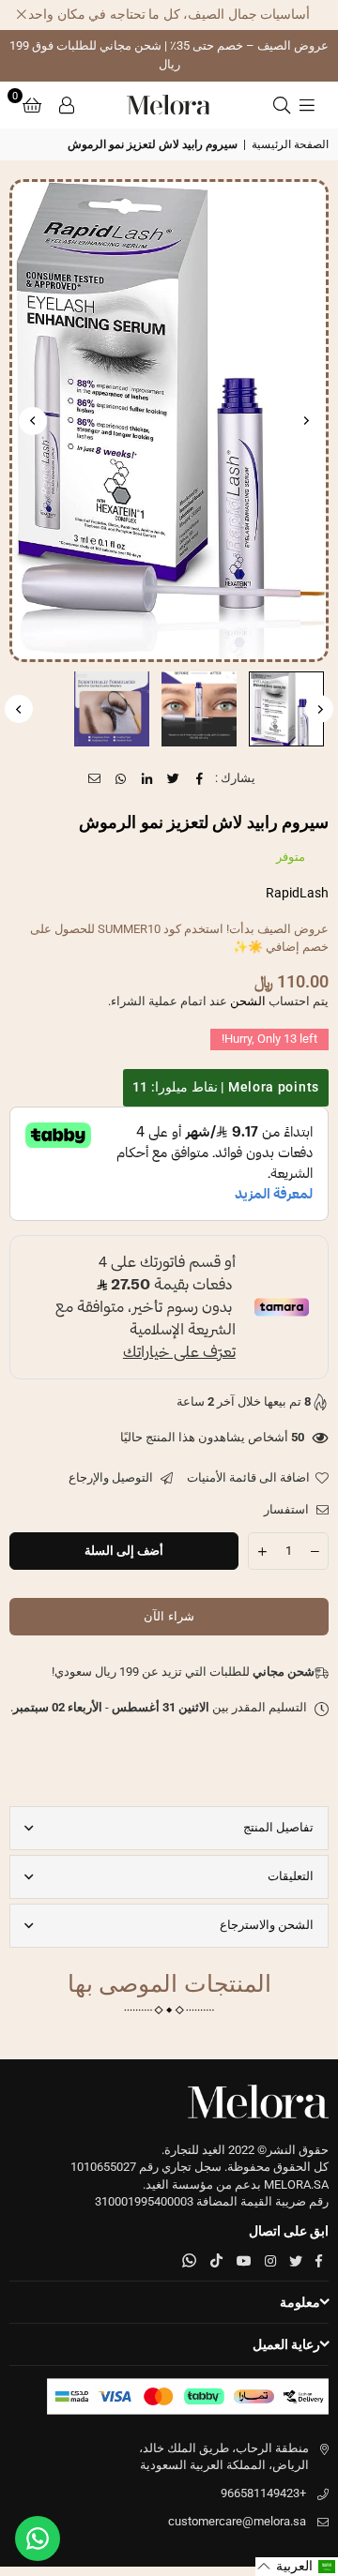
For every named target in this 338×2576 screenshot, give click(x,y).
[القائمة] (307, 105)
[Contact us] (38, 2538)
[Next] (33, 421)
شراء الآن (169, 1616)
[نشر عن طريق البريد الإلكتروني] (95, 778)
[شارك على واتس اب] (122, 778)
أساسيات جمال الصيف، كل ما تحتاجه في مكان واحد (169, 14)
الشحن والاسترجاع (267, 1925)
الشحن (248, 1001)
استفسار (288, 1509)
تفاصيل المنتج (278, 1827)
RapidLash (297, 893)
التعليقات (291, 1876)
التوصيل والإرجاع (112, 1477)
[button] (32, 105)
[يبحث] (282, 105)
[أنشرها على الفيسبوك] (200, 778)
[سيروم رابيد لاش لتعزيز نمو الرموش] (286, 709)
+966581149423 (263, 2493)
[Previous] (305, 421)
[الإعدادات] (67, 105)
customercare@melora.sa (237, 2521)
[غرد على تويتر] (174, 778)
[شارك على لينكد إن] (148, 778)
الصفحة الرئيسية (290, 144)
